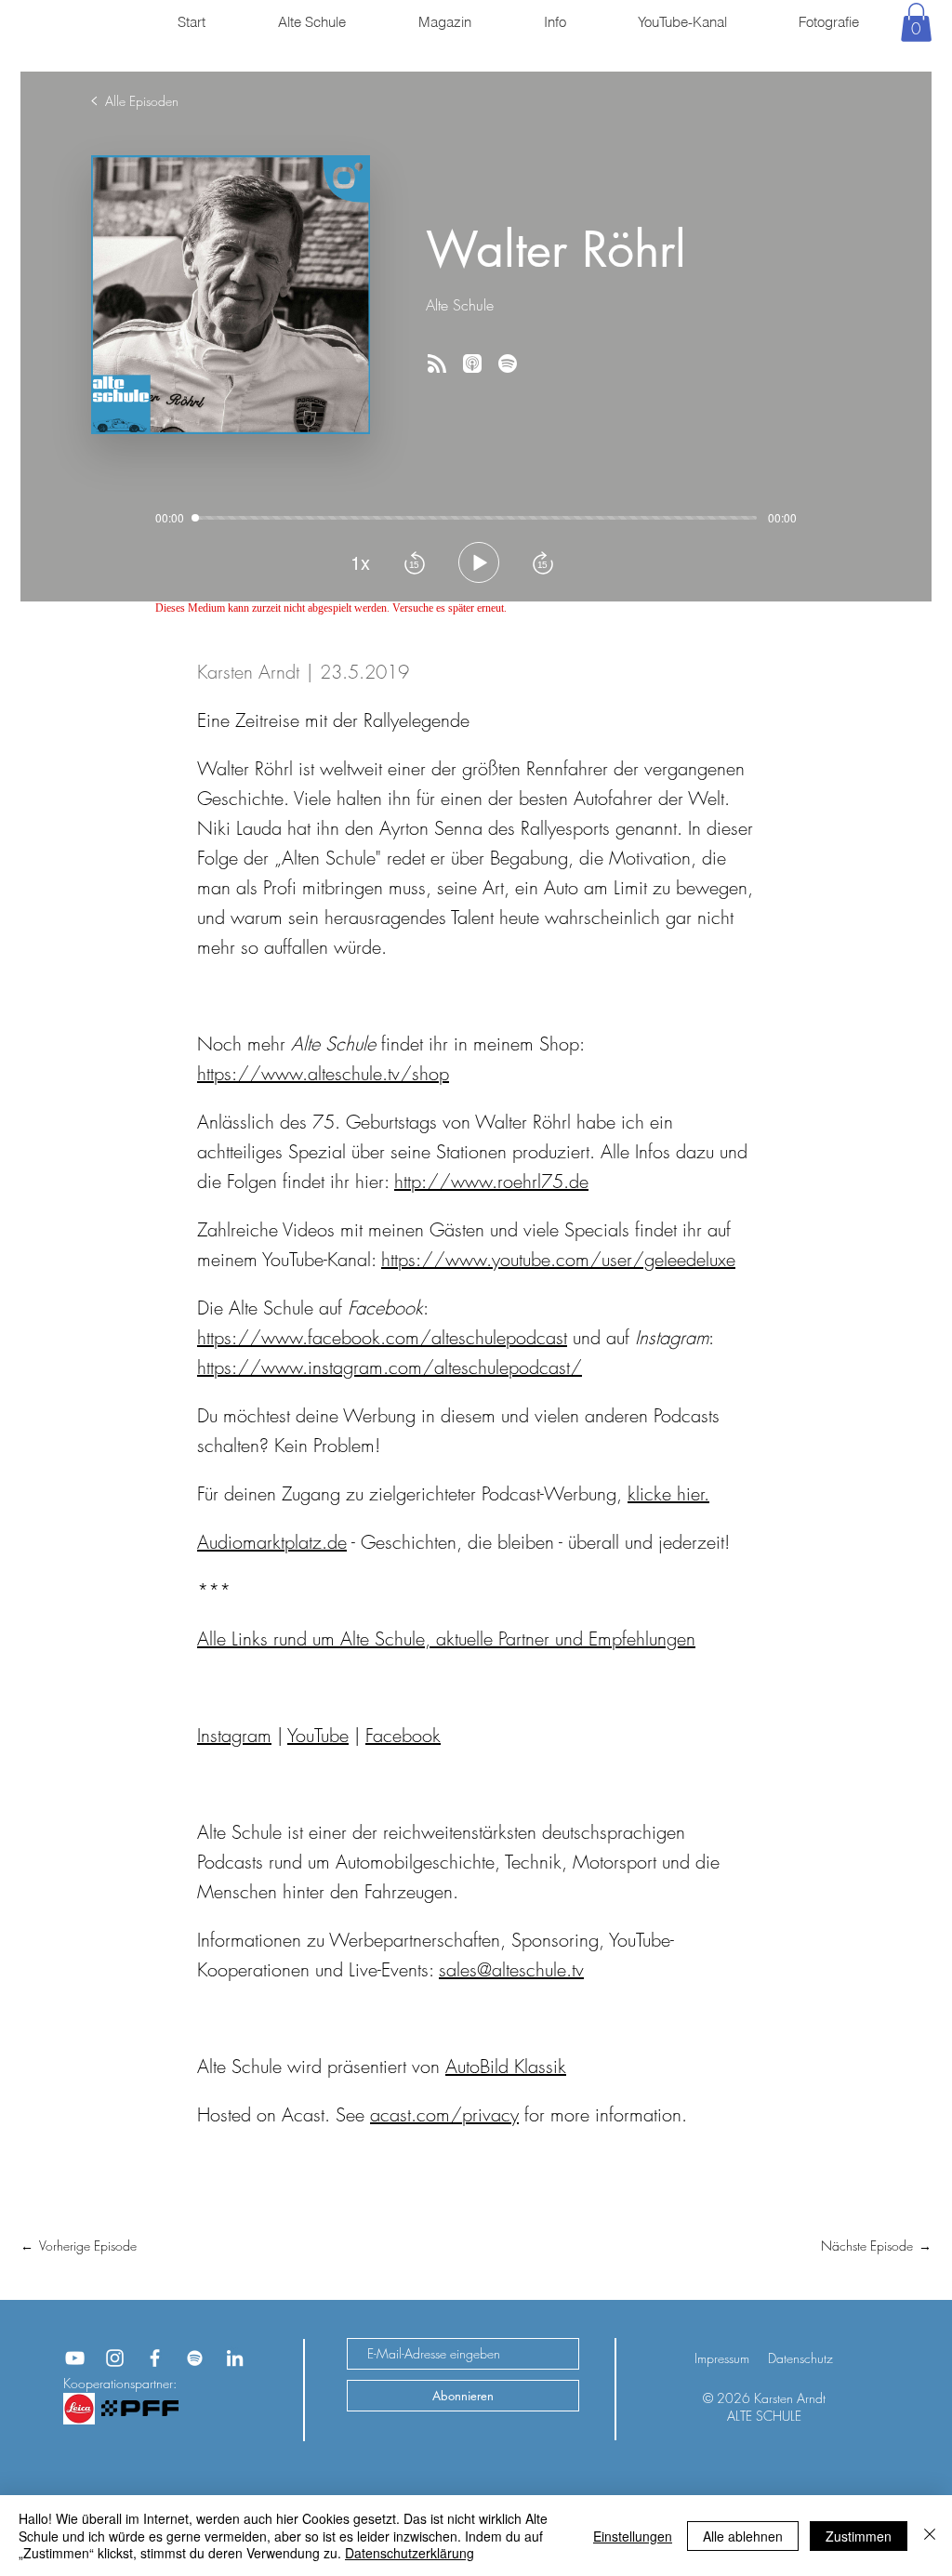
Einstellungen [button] (633, 2536)
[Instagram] (115, 2358)
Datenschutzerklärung (410, 2553)
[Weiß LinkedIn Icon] (235, 2358)
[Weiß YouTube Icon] (75, 2358)
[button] (916, 22)
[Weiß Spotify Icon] (195, 2358)
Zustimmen (859, 2536)
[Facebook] (155, 2358)
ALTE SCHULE (764, 2416)
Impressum (722, 2358)
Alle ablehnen (743, 2536)
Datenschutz (800, 2358)
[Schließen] (930, 2536)
